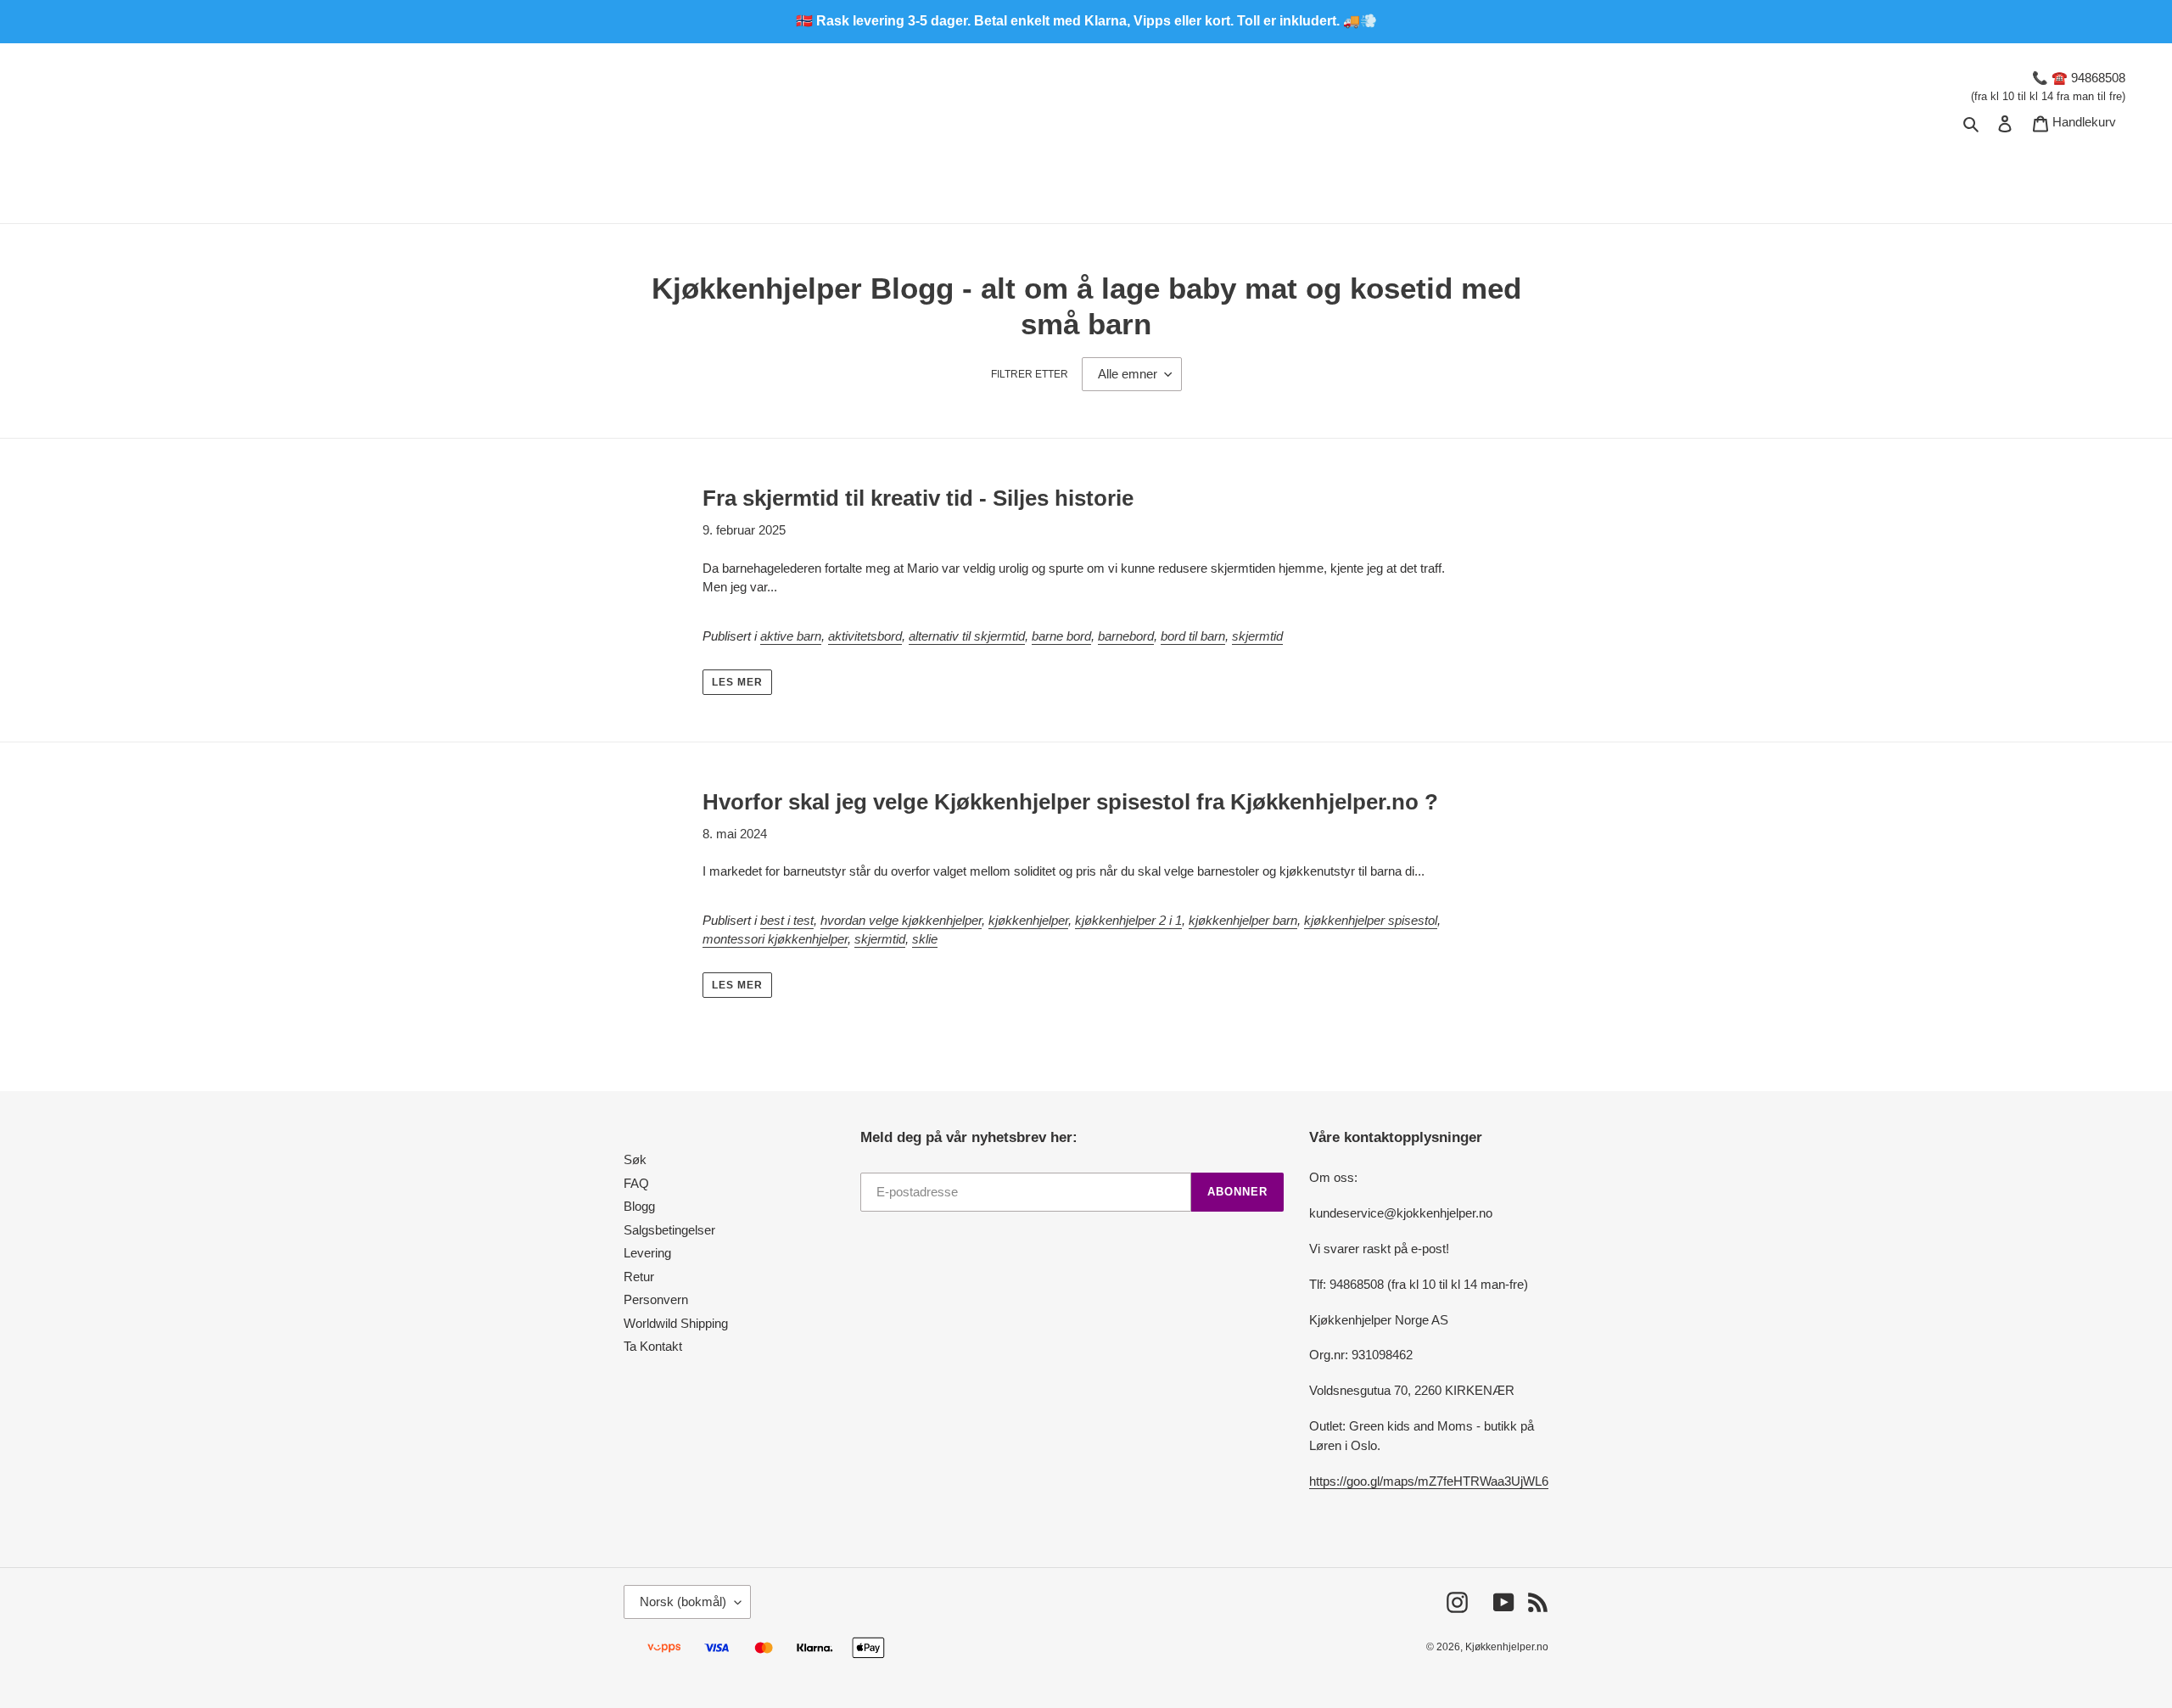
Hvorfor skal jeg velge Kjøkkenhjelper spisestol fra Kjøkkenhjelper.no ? (1070, 802)
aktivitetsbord (865, 636)
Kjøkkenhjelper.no (1507, 1647)
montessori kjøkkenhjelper (775, 939)
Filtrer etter (1030, 374)
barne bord (1061, 636)
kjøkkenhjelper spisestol (1371, 920)
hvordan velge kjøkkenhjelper (901, 920)
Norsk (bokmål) (683, 1602)
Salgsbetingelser (669, 1230)
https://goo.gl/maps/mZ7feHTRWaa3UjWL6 (1429, 1481)
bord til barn (1193, 636)
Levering (647, 1253)
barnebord (1126, 636)
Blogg (639, 1206)
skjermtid (1257, 636)
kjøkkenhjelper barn (1243, 920)
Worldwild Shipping (676, 1323)
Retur (639, 1277)
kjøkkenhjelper (1028, 920)
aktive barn (791, 636)
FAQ (636, 1183)
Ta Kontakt (653, 1346)
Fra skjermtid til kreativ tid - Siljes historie (918, 498)
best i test (787, 920)
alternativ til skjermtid (967, 636)
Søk (635, 1159)
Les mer (737, 682)
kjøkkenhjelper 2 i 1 (1128, 920)
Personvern (656, 1299)
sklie (925, 939)
